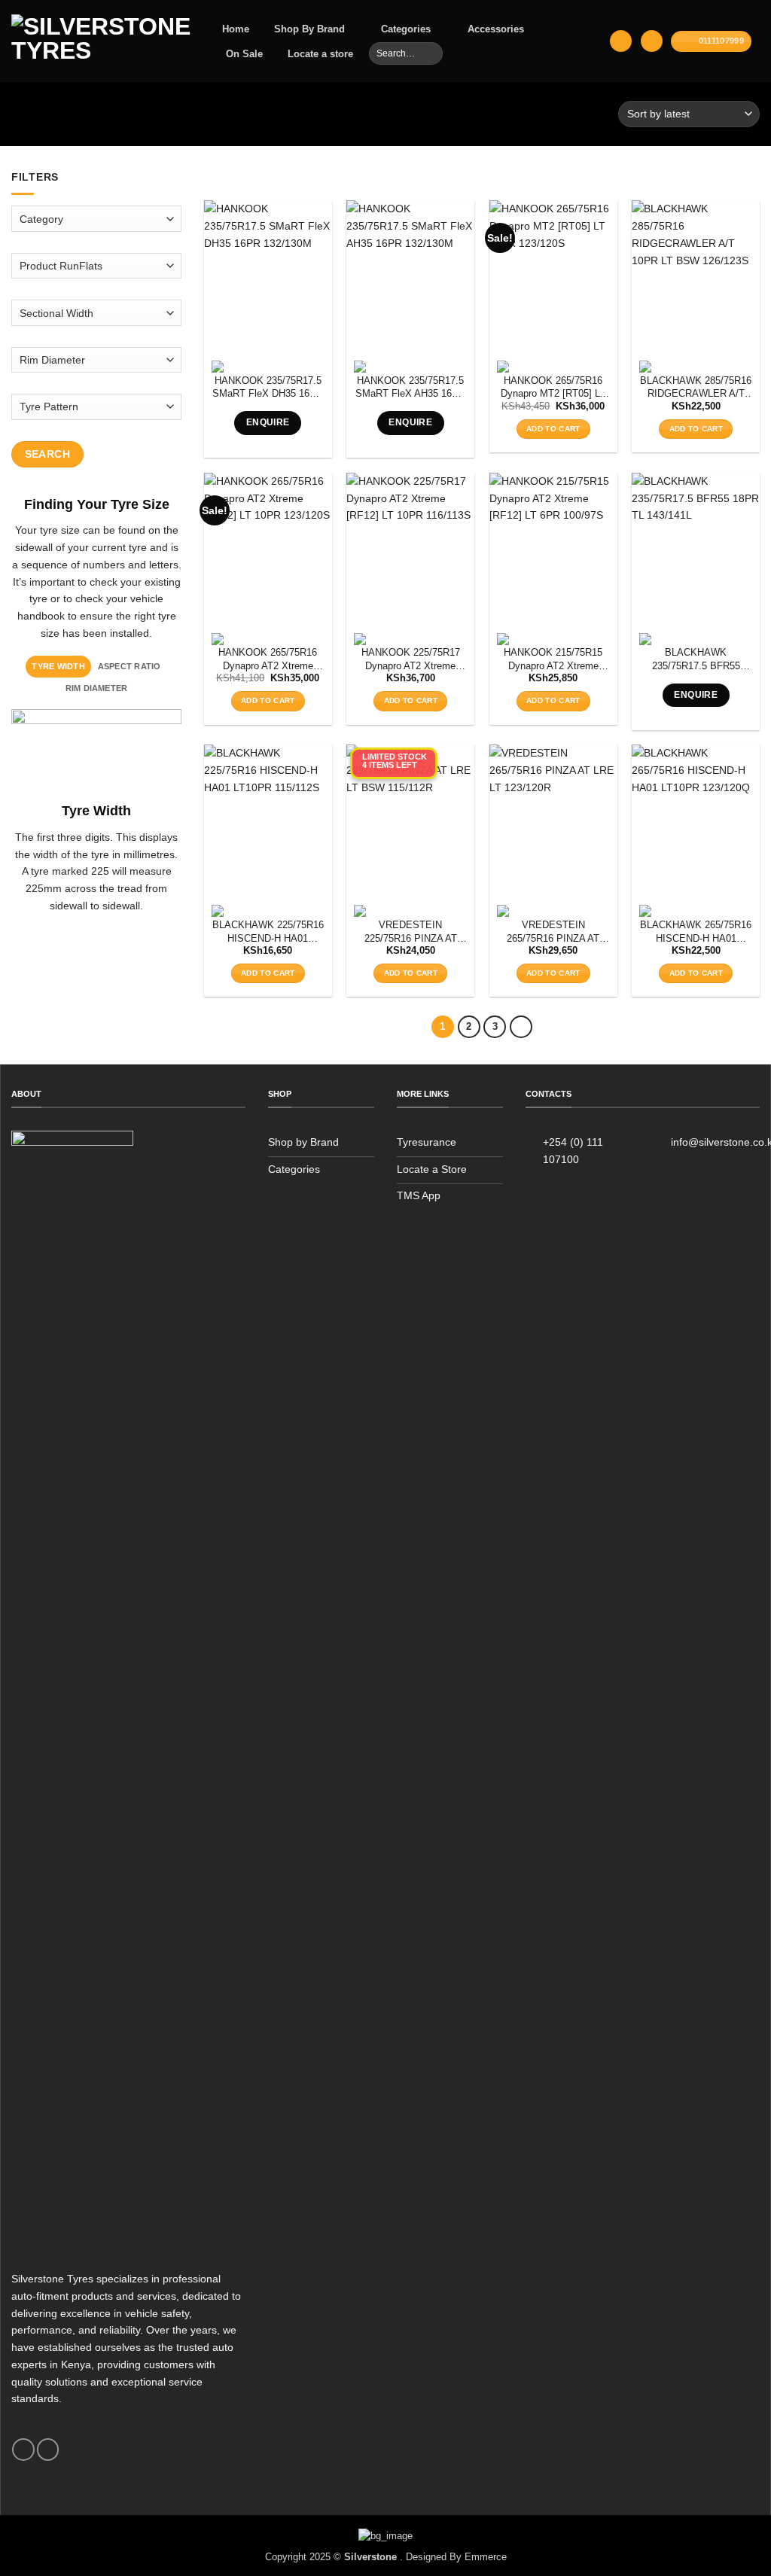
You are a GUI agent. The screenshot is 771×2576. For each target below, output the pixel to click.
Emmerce (486, 2557)
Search (48, 453)
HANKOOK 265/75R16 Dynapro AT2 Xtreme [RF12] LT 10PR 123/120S (268, 660)
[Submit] (430, 53)
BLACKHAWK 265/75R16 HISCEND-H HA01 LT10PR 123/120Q (696, 932)
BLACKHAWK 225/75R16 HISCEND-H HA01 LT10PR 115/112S (268, 932)
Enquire (268, 422)
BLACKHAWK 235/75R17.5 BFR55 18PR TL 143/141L (696, 660)
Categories (406, 29)
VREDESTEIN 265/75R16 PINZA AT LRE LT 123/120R (553, 932)
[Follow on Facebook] (23, 2450)
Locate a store (320, 54)
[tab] (58, 666)
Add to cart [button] (553, 429)
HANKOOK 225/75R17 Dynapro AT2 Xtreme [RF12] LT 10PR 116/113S (411, 660)
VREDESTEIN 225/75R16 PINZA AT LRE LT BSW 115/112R (410, 932)
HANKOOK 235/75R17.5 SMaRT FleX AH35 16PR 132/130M (410, 388)
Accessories (496, 29)
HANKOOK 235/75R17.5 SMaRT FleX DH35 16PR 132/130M (268, 388)
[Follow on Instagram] (48, 2450)
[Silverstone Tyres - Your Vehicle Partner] (101, 41)
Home (236, 29)
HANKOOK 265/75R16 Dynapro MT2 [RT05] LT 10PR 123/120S (553, 388)
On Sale (244, 54)
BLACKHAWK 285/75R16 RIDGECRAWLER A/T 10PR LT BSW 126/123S (696, 388)
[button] (620, 41)
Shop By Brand (309, 29)
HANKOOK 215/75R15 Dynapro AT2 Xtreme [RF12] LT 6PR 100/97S (553, 660)
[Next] (521, 1027)
